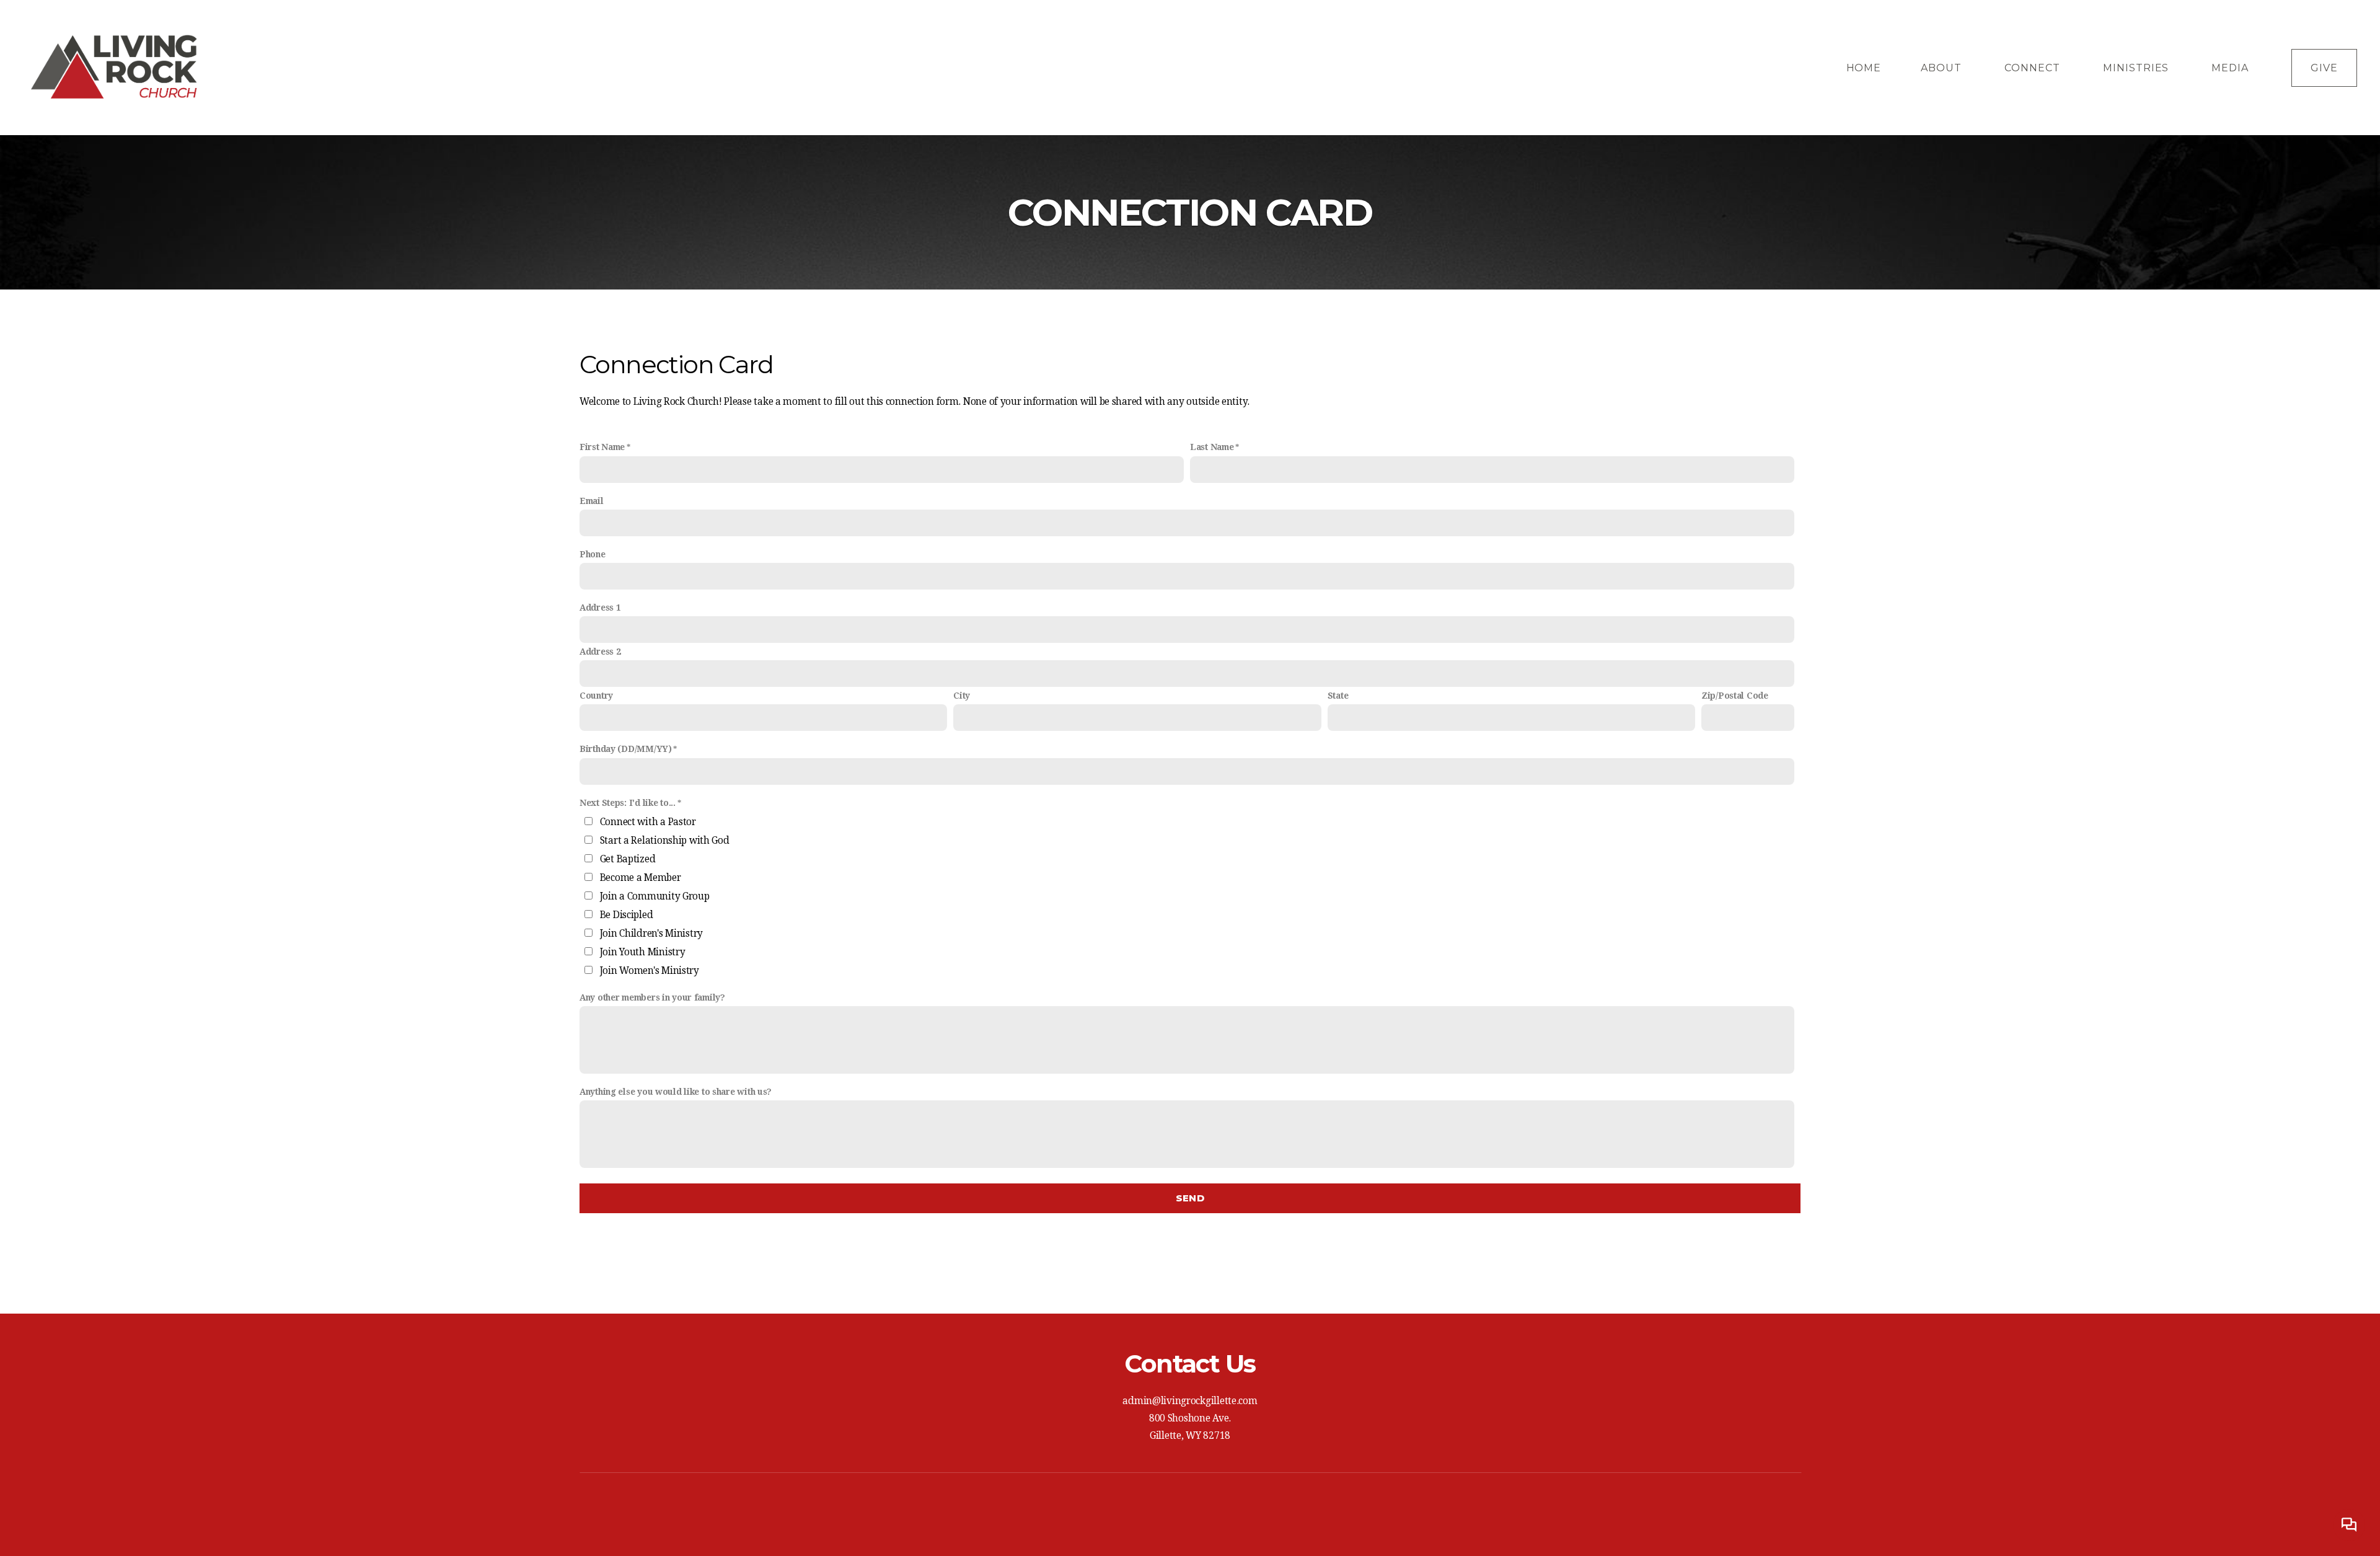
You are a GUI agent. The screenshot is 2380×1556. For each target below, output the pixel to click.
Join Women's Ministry (650, 971)
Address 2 (600, 652)
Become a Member (641, 878)
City (962, 696)
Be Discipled (627, 915)
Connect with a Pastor (648, 822)
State (1338, 696)
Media (2232, 68)
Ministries (2138, 68)
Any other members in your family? (652, 997)
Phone (593, 554)
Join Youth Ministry (643, 952)
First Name (602, 447)
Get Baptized (628, 859)
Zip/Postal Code (1735, 696)
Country (596, 696)
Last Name (1212, 447)
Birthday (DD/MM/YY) (626, 749)
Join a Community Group (655, 896)
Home (1864, 68)
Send (1190, 1198)
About (1943, 68)
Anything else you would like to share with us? (676, 1092)
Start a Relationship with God (665, 841)
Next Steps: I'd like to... (628, 803)
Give (2324, 68)
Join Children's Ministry (651, 934)
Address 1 (600, 608)
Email (592, 501)
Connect (2034, 68)
